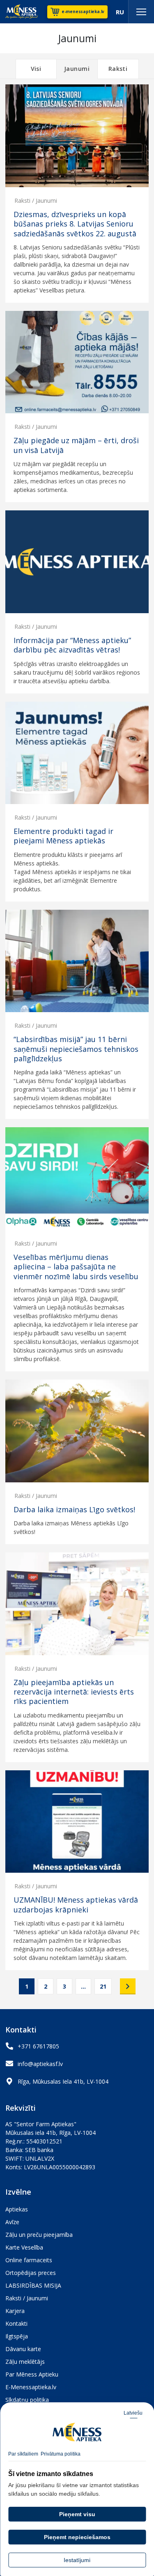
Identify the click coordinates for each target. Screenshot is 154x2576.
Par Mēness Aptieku (32, 2374)
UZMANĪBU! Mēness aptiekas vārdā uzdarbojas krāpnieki (76, 1905)
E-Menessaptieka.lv (31, 2387)
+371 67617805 (38, 2046)
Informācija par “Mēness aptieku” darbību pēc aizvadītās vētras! (72, 645)
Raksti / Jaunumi (36, 201)
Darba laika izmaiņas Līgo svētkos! (74, 1510)
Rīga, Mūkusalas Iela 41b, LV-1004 (63, 2081)
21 (103, 1986)
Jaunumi (77, 69)
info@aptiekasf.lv (40, 2064)
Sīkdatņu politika (27, 2400)
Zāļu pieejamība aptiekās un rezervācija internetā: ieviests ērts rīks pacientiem (74, 1692)
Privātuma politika (61, 2454)
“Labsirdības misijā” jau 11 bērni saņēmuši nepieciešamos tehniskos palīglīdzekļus (76, 1049)
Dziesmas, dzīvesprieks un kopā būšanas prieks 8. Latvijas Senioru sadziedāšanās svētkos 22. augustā (75, 224)
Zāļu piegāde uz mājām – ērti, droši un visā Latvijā (76, 445)
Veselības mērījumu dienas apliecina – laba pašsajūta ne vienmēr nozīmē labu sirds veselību (76, 1267)
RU (120, 12)
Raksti (118, 69)
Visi (36, 69)
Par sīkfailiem (23, 2454)
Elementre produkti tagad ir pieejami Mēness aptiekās (63, 836)
